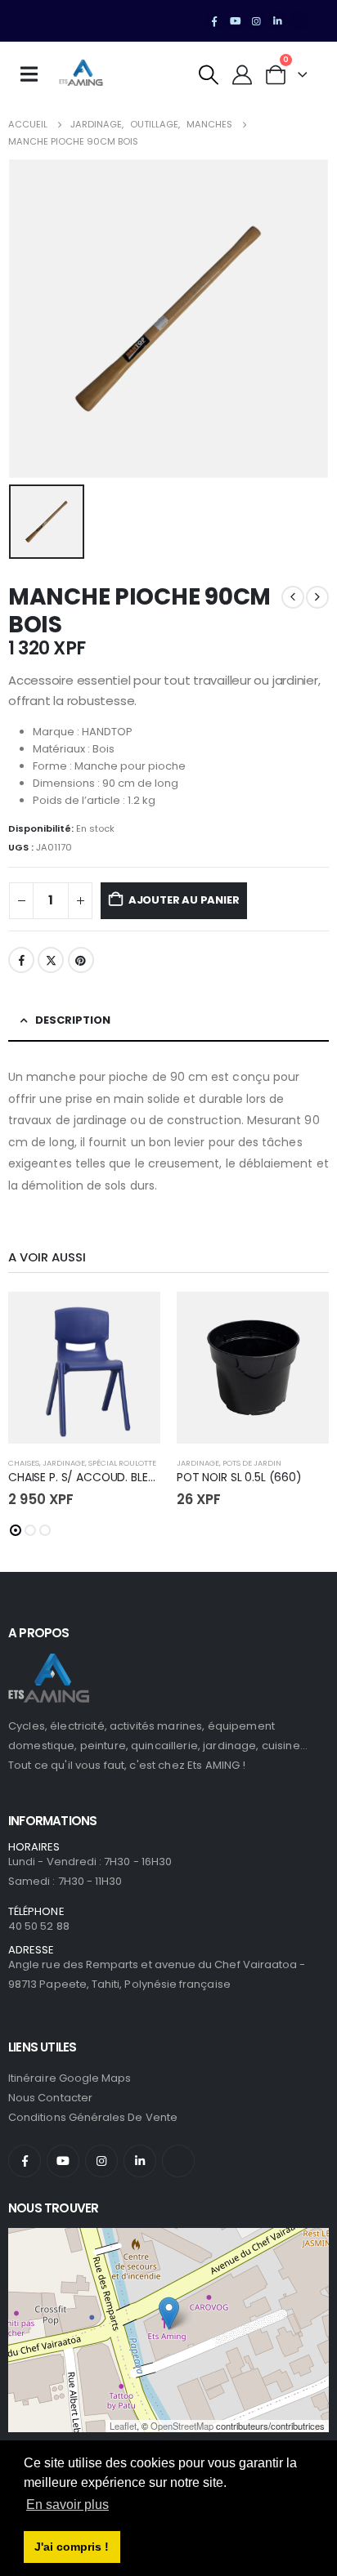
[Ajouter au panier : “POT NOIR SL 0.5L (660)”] (302, 1319)
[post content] (84, 1368)
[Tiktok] (299, 21)
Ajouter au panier (184, 900)
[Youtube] (236, 21)
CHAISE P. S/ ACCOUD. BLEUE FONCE (104, 1477)
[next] (317, 597)
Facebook (21, 960)
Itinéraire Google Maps (70, 2078)
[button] (209, 75)
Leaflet (123, 2426)
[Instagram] (257, 21)
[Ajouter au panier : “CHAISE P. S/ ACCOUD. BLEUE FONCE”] (133, 1319)
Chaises (24, 1463)
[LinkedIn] (277, 21)
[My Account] (243, 75)
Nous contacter (50, 2098)
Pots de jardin (252, 1463)
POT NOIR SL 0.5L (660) (239, 1477)
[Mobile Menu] (34, 74)
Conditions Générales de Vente (93, 2117)
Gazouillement (51, 960)
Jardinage (64, 1463)
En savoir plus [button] (67, 2505)
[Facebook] (214, 21)
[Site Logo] (81, 74)
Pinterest (81, 960)
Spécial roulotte (122, 1463)
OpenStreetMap (182, 2426)
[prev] (293, 597)
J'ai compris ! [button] (72, 2547)
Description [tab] (73, 1020)
